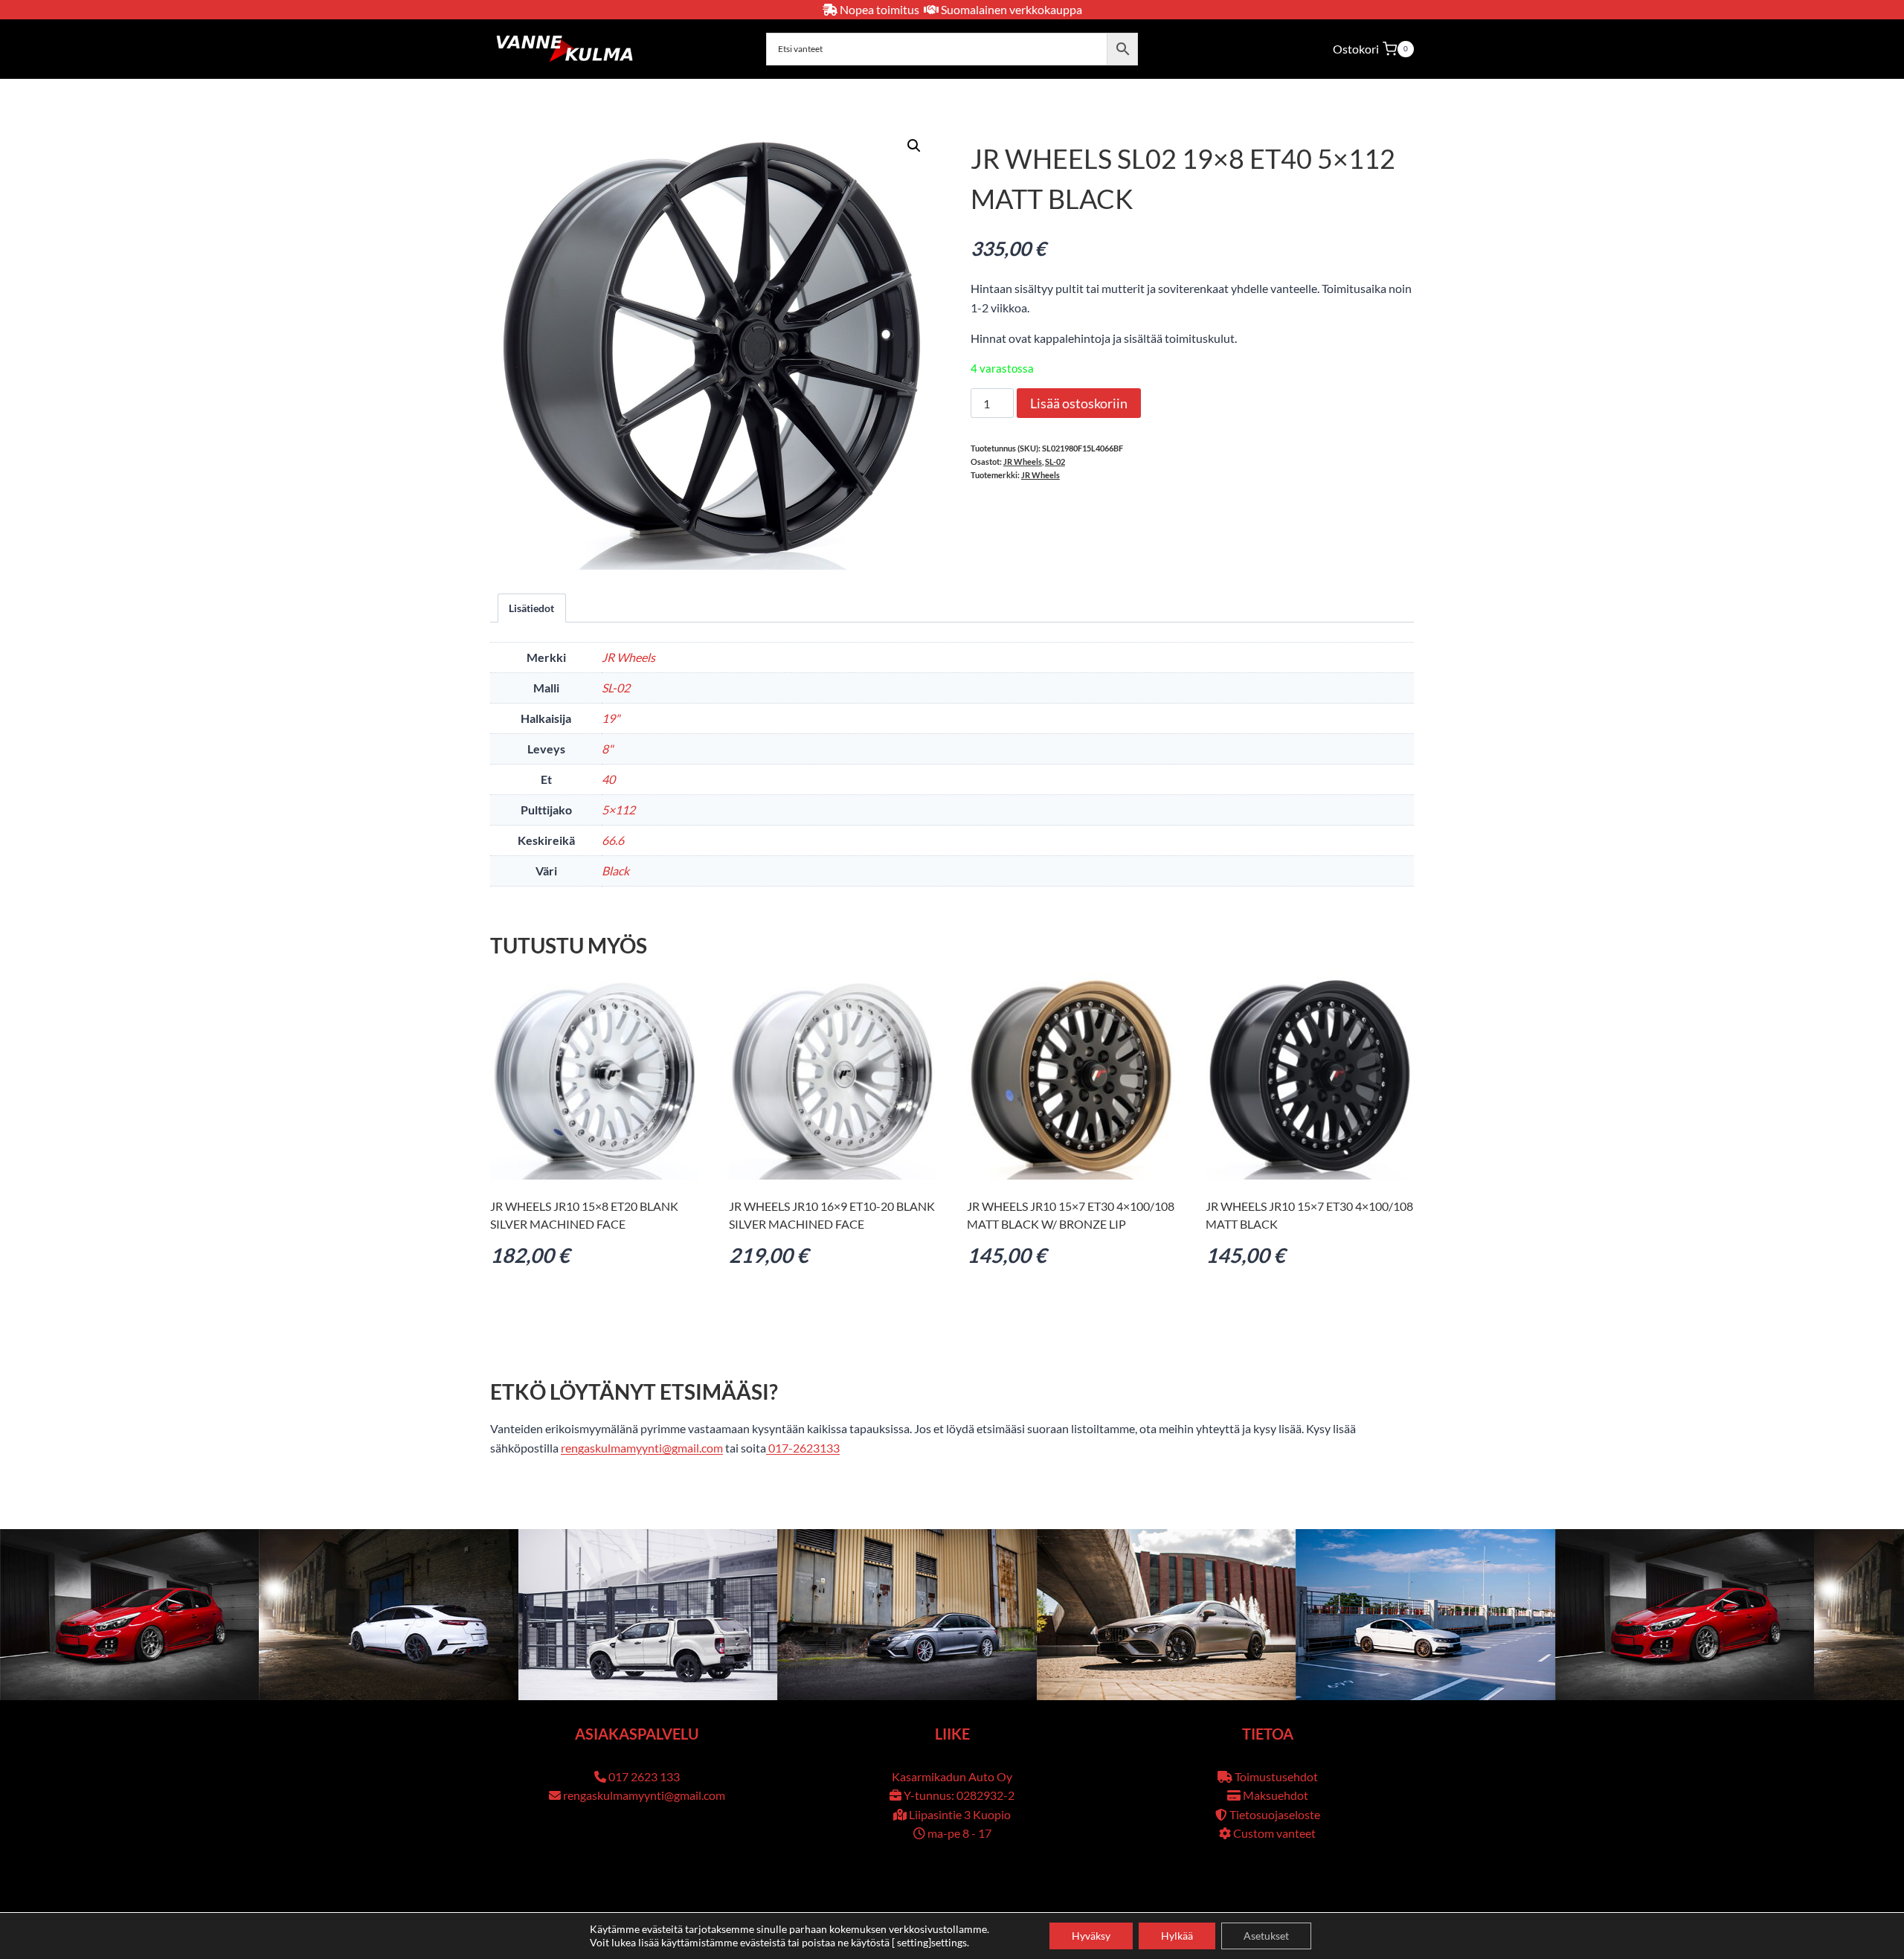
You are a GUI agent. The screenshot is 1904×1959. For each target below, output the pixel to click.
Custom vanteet (1274, 1833)
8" (607, 749)
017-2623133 (803, 1448)
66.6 (613, 840)
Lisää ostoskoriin (1079, 403)
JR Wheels (1023, 461)
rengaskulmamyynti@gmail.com (642, 1448)
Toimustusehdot (1276, 1776)
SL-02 (1055, 461)
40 (608, 779)
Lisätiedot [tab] (531, 608)
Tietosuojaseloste (1275, 1814)
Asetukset (1266, 1936)
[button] (914, 146)
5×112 (618, 810)
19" (611, 718)
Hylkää (1177, 1936)
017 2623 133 (644, 1776)
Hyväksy (1091, 1936)
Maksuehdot (1276, 1795)
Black (615, 871)
